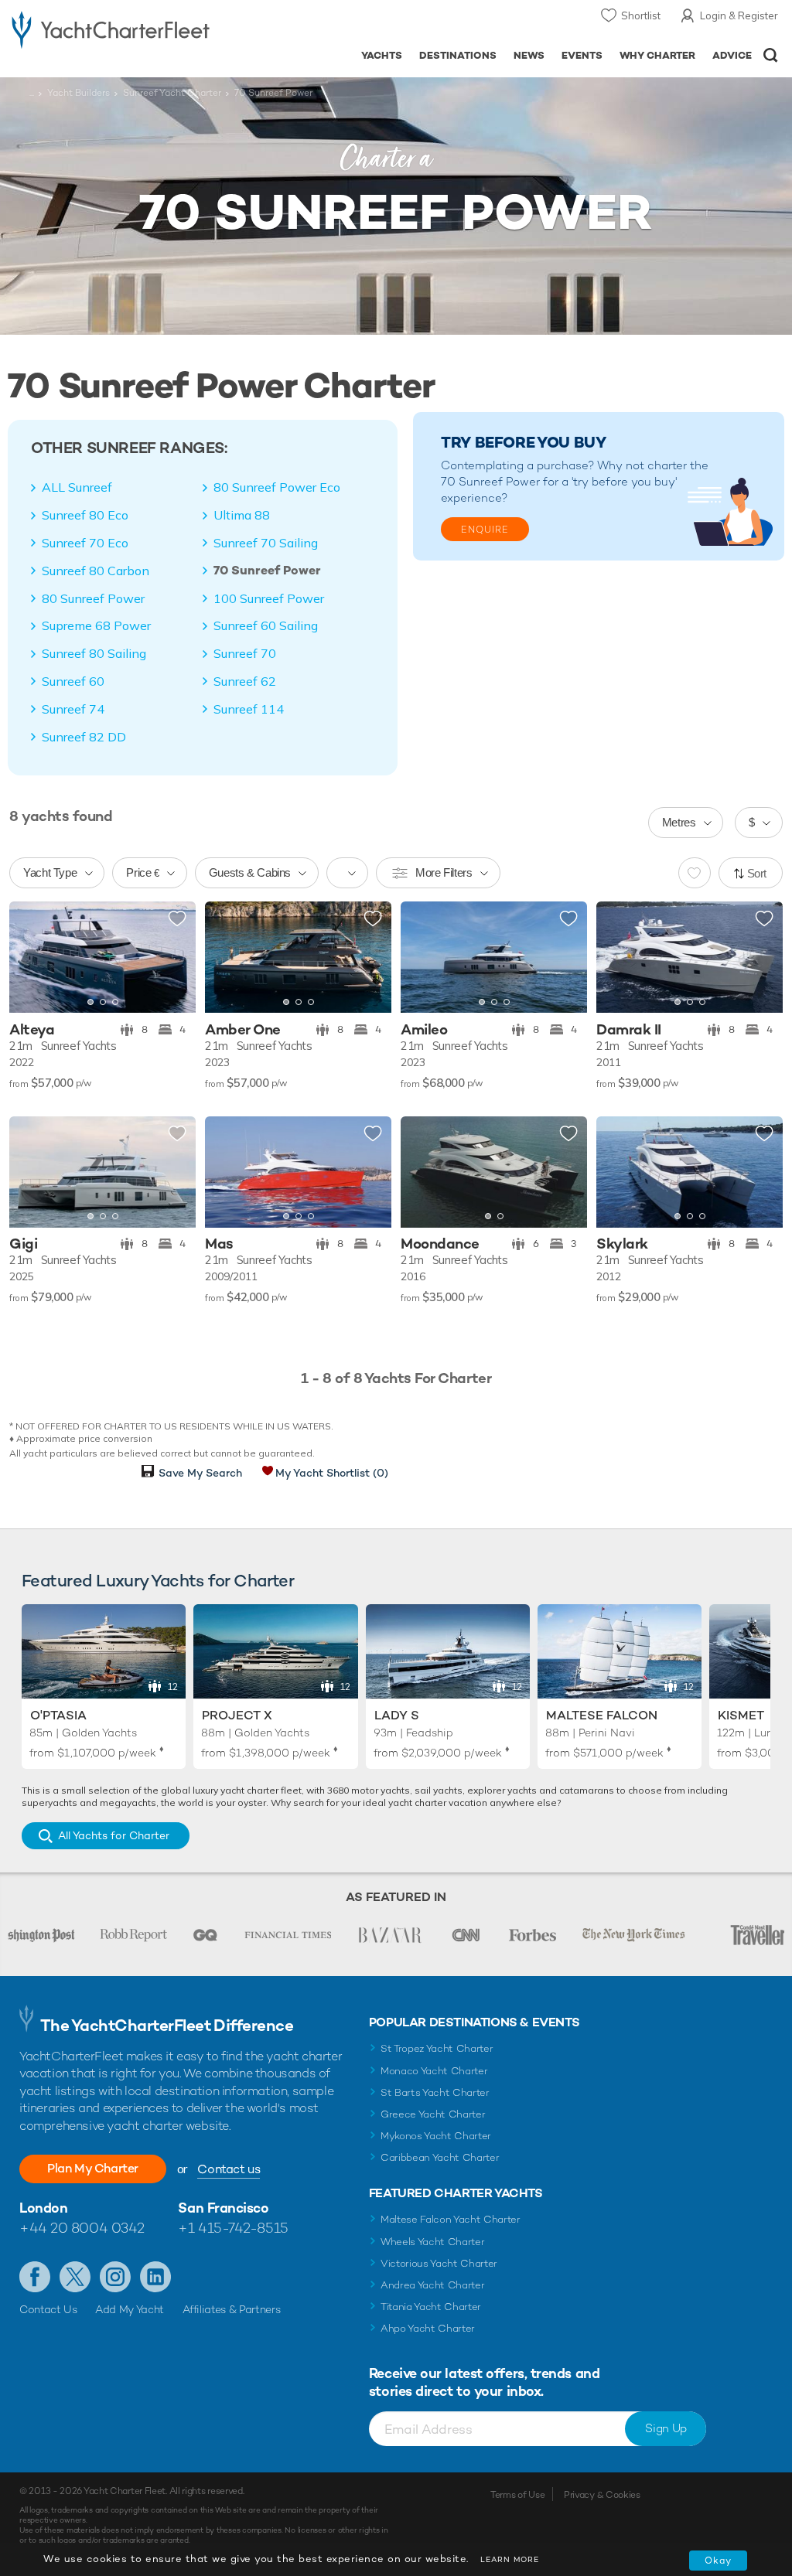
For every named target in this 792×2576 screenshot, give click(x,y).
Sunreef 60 (73, 681)
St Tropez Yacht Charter (437, 2048)
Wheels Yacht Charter (433, 2242)
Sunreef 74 (73, 709)
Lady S (397, 1715)
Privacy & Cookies (602, 2495)
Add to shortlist (177, 919)
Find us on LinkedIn (155, 2277)
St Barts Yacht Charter (435, 2092)
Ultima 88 (242, 515)
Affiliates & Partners (232, 2309)
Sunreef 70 (245, 653)
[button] (32, 958)
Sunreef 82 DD (84, 737)
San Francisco (223, 2208)
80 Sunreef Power (93, 598)
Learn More (510, 2559)
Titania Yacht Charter (431, 2307)
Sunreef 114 (249, 709)
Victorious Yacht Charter (439, 2263)
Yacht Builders (79, 93)
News (529, 55)
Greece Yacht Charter (433, 2114)
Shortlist (641, 15)
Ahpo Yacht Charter (428, 2328)
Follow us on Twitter (75, 2277)
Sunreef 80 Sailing (94, 653)
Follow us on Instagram (115, 2277)
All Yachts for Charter (114, 1835)
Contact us (229, 2169)
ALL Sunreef (77, 487)
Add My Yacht (130, 2309)
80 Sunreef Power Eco (277, 487)
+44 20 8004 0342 (82, 2228)
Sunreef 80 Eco (85, 515)
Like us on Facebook (35, 2277)
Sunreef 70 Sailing (266, 543)
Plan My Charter (93, 2168)
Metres (679, 822)
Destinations (458, 55)
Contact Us (48, 2309)
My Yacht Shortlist (332, 1473)
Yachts (382, 55)
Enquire (485, 530)
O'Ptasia (58, 1715)
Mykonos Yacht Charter (436, 2136)
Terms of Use (517, 2495)
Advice (732, 55)
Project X (237, 1715)
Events (582, 55)
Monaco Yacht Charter (434, 2071)
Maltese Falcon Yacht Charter (451, 2219)
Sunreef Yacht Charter (172, 93)
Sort (757, 873)
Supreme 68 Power (96, 625)
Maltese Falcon (602, 1715)
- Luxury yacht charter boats (111, 28)
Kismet (741, 1715)
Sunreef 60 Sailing (266, 625)
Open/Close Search (771, 55)
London (43, 2208)
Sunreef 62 (245, 681)
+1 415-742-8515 (233, 2228)
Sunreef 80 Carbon (96, 571)
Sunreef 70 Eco (85, 543)
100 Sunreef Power (269, 598)
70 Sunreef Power (267, 571)
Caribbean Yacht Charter (440, 2157)
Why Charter (658, 55)
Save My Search (200, 1473)
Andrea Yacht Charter (433, 2285)
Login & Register (739, 15)
